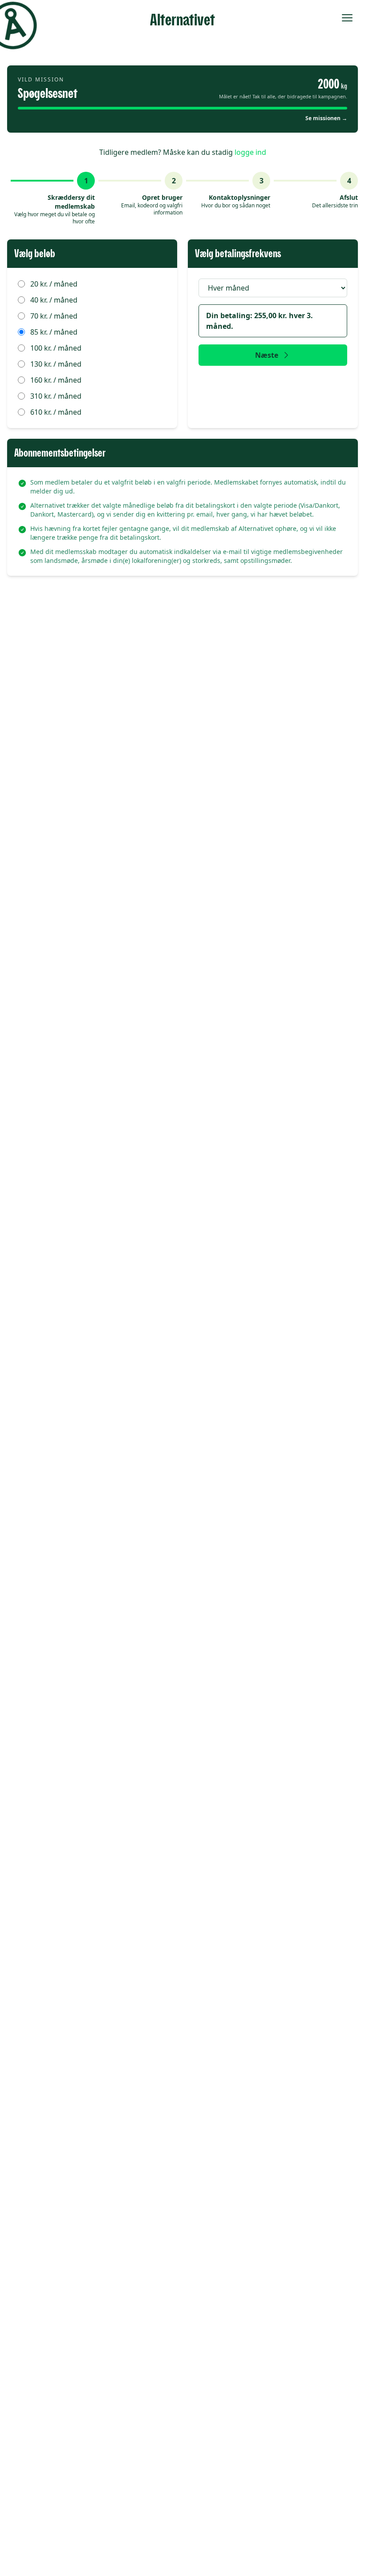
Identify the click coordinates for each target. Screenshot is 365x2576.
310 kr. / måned (56, 396)
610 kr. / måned (56, 412)
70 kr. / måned (54, 316)
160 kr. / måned (56, 380)
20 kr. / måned (54, 284)
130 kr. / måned (56, 364)
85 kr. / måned (54, 332)
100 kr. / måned (56, 348)
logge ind (250, 152)
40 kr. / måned (54, 300)
